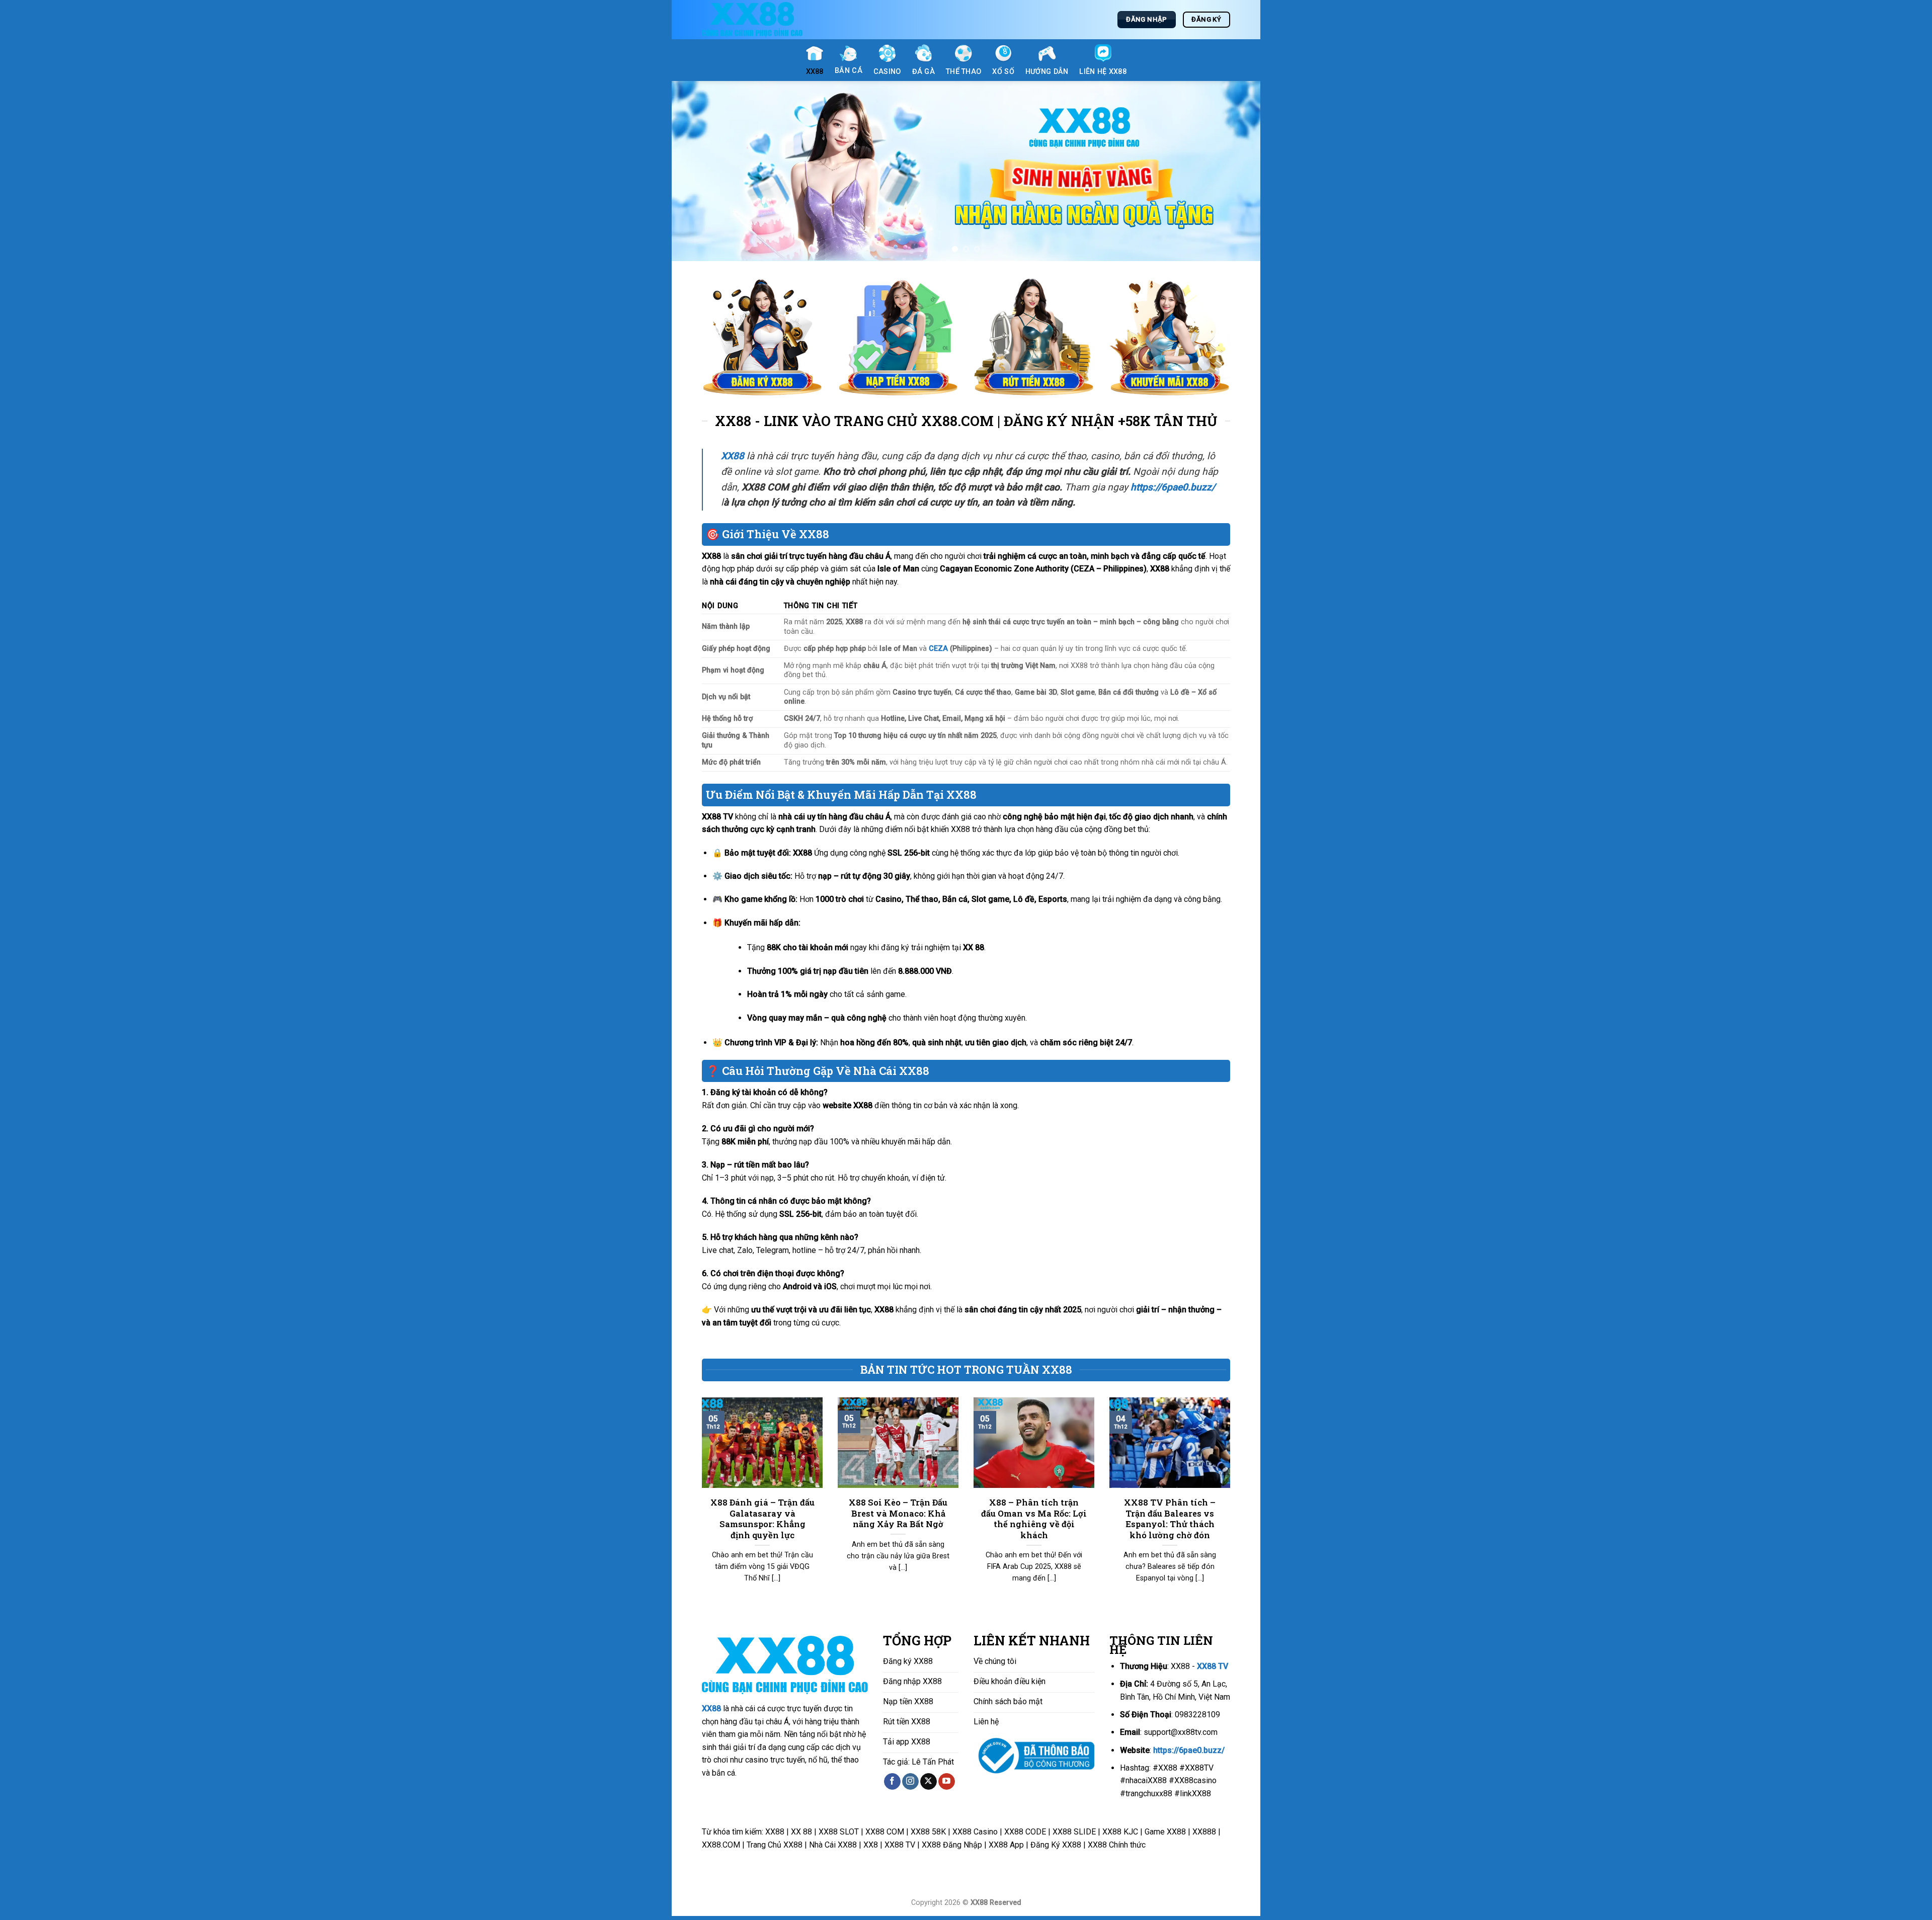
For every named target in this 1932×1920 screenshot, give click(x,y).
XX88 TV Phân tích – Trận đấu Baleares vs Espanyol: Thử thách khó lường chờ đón (1170, 1522)
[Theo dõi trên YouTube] (947, 1785)
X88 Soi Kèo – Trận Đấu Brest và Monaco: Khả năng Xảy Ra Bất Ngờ (898, 1517)
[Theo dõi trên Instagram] (910, 1785)
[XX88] (752, 20)
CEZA (938, 652)
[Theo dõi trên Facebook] (892, 1785)
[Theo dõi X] (929, 1785)
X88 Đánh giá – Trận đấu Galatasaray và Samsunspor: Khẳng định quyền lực (762, 1522)
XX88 (711, 1713)
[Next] (1236, 173)
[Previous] (696, 173)
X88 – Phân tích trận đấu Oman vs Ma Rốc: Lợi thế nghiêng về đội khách (1034, 1522)
